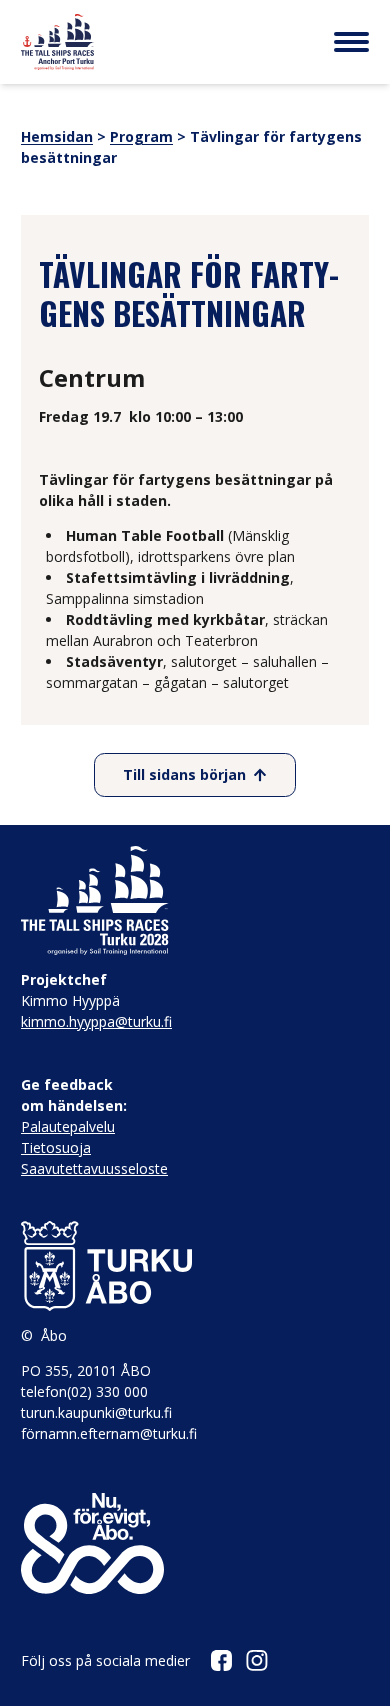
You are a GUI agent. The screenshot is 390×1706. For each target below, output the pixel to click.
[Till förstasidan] (57, 42)
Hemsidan (57, 136)
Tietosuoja (56, 1147)
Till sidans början (184, 774)
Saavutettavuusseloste (94, 1168)
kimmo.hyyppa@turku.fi (96, 1021)
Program (141, 136)
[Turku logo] (195, 1266)
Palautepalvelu (68, 1126)
